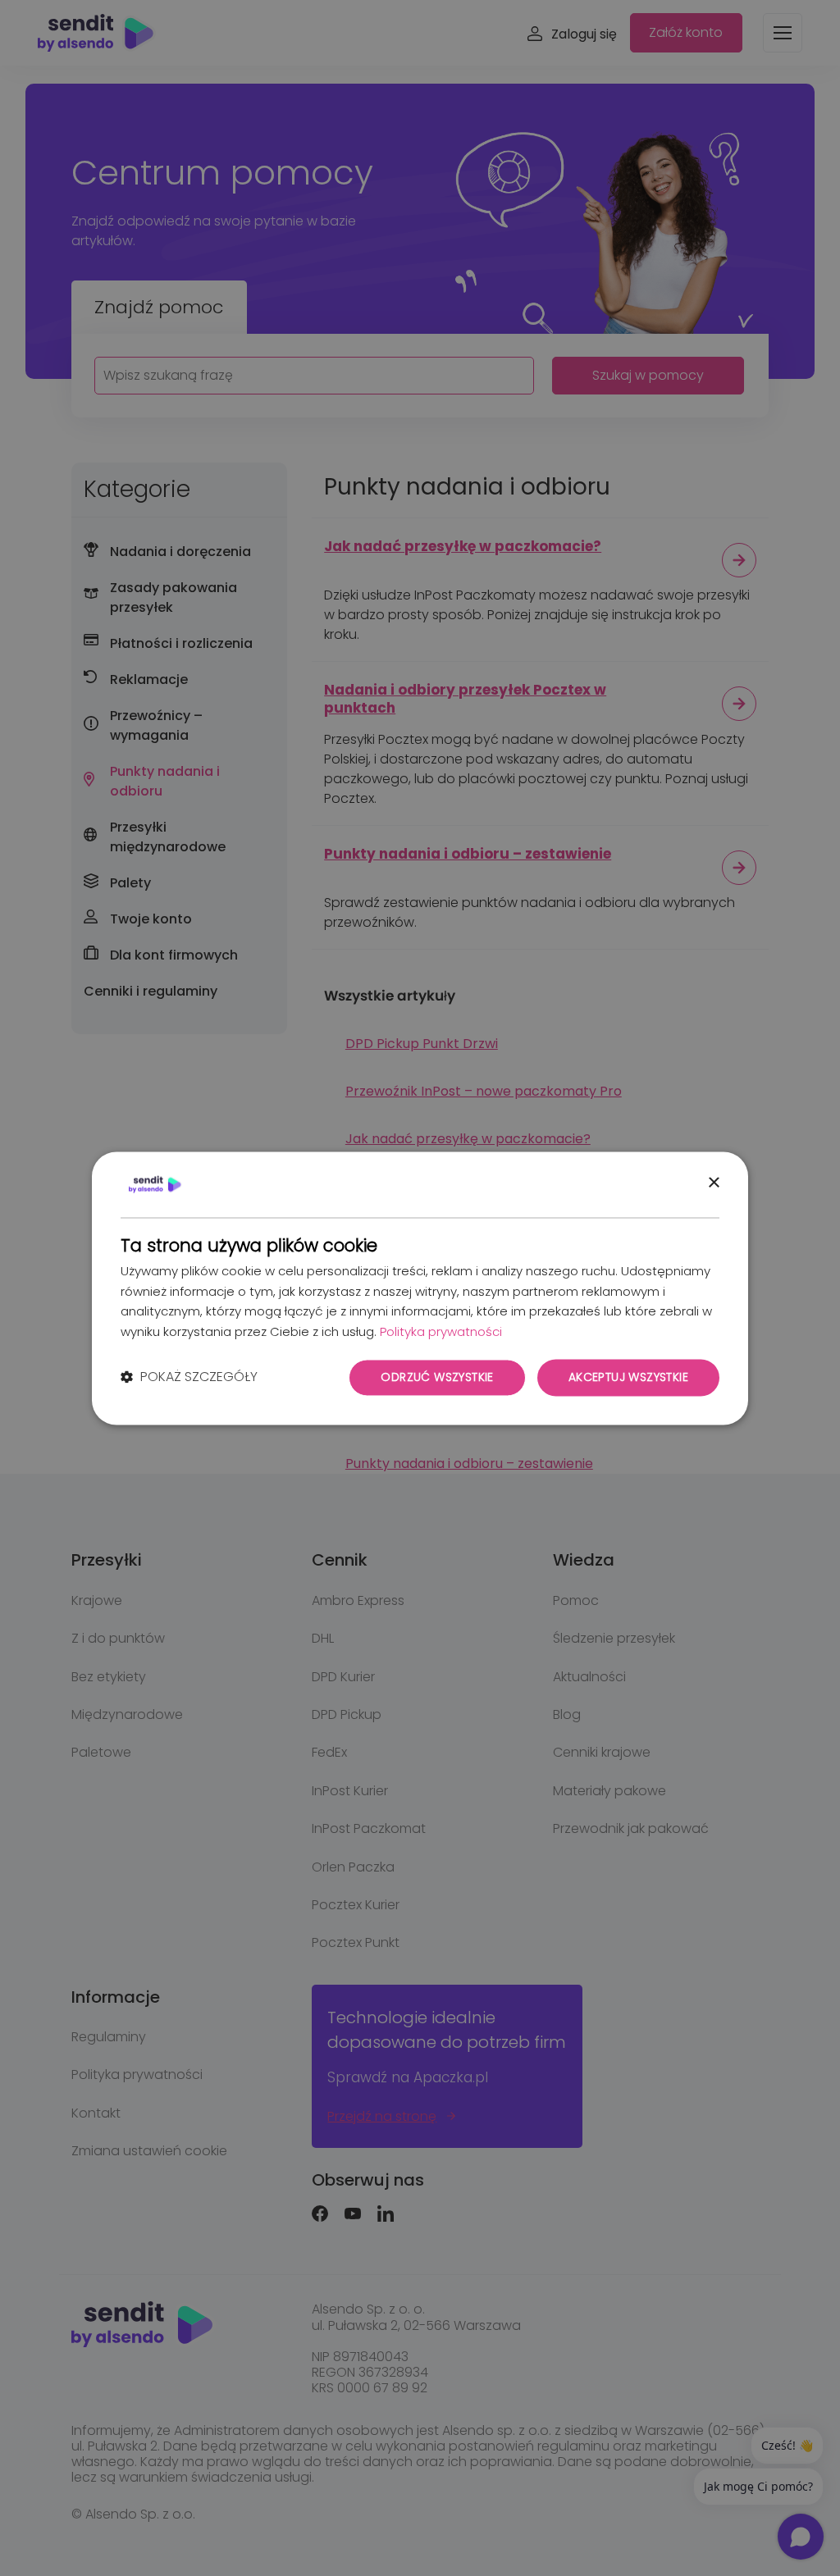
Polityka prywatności (441, 1332)
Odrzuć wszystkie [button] (437, 1377)
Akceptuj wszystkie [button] (628, 1377)
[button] (189, 1378)
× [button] (713, 1183)
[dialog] (420, 1288)
